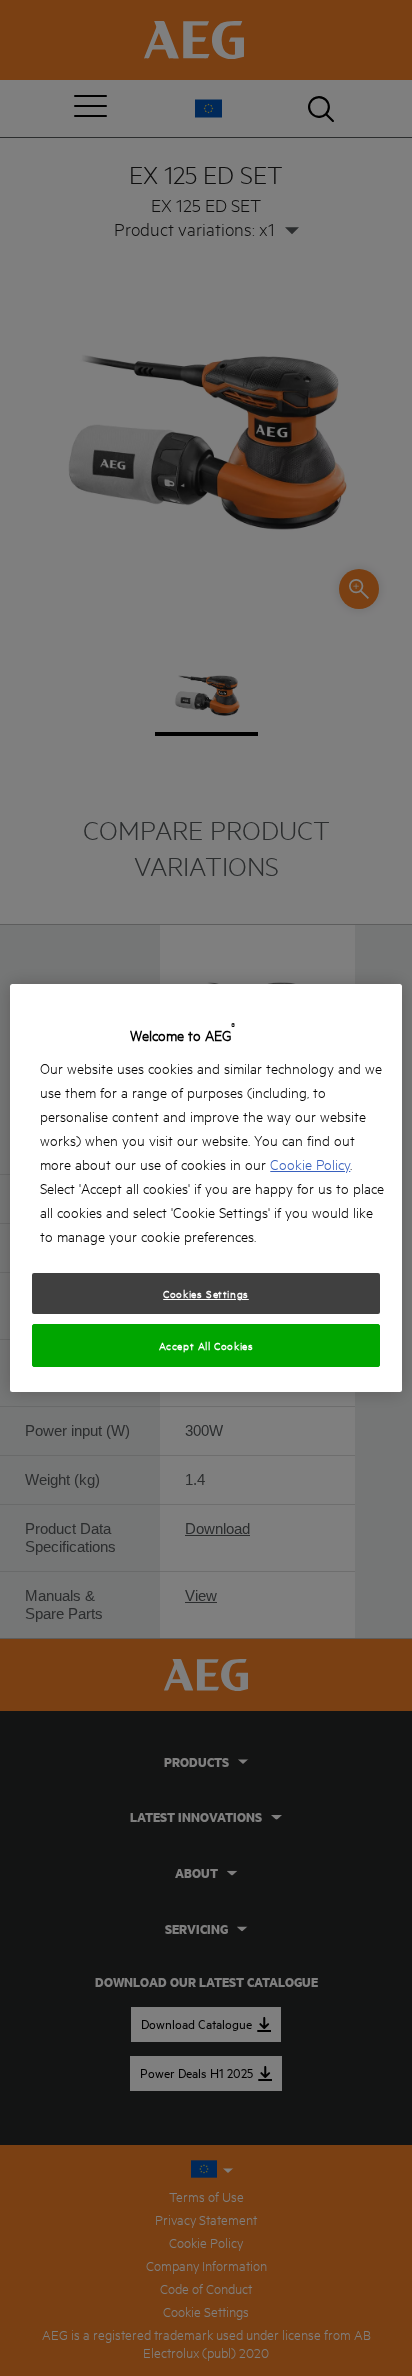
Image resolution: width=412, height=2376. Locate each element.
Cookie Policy (310, 1163)
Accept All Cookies (206, 1345)
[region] (205, 1188)
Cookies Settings (206, 1293)
